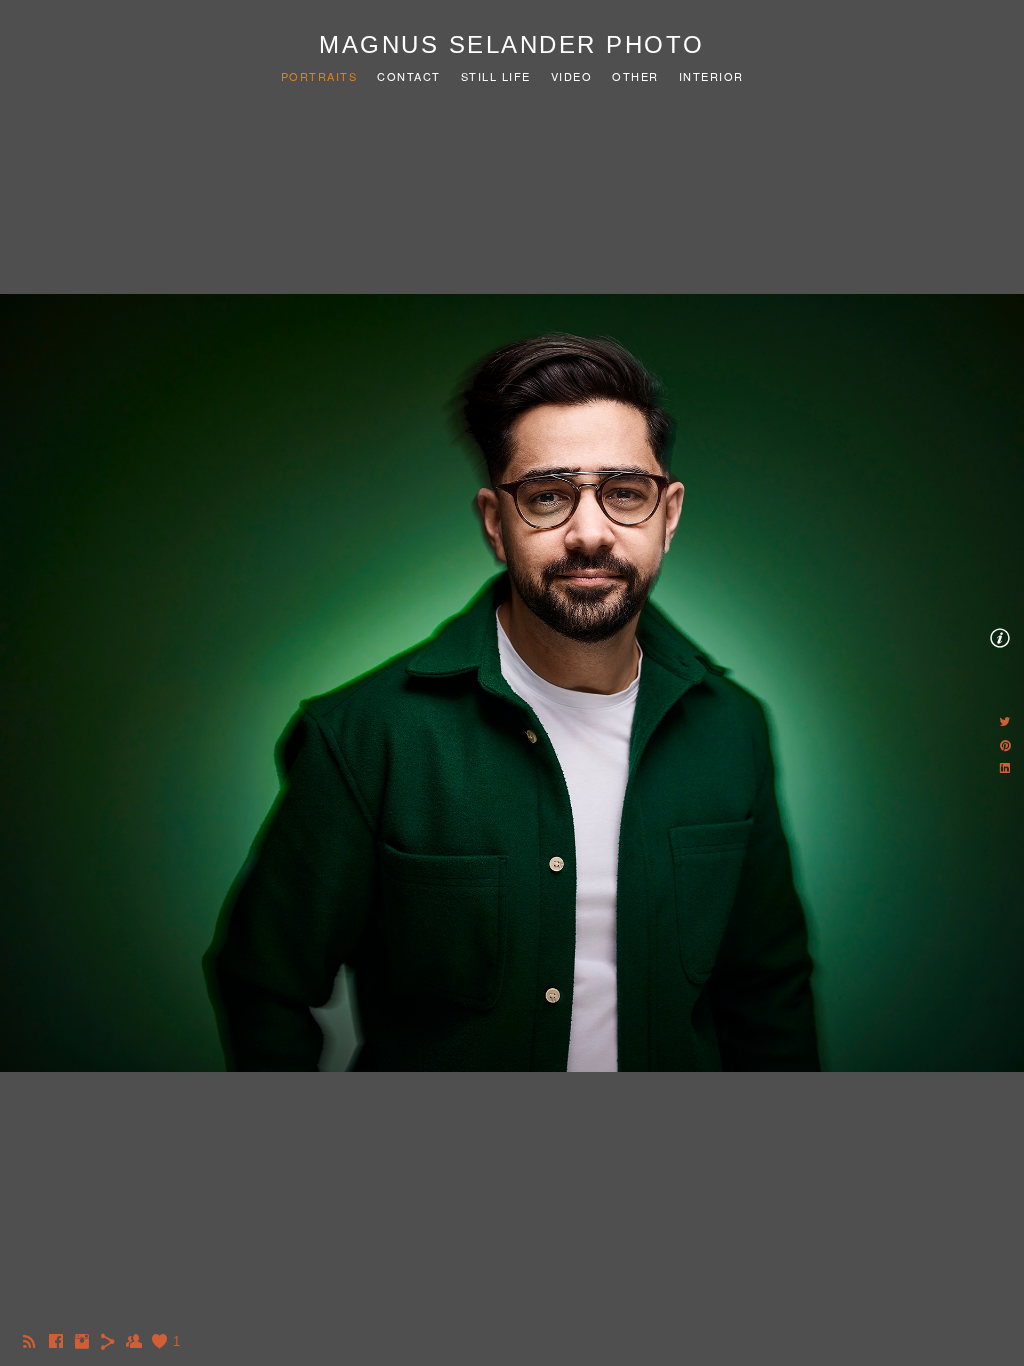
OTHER (635, 76)
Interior (711, 76)
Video (572, 76)
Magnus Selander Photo (512, 44)
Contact (409, 76)
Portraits (319, 76)
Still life (496, 76)
